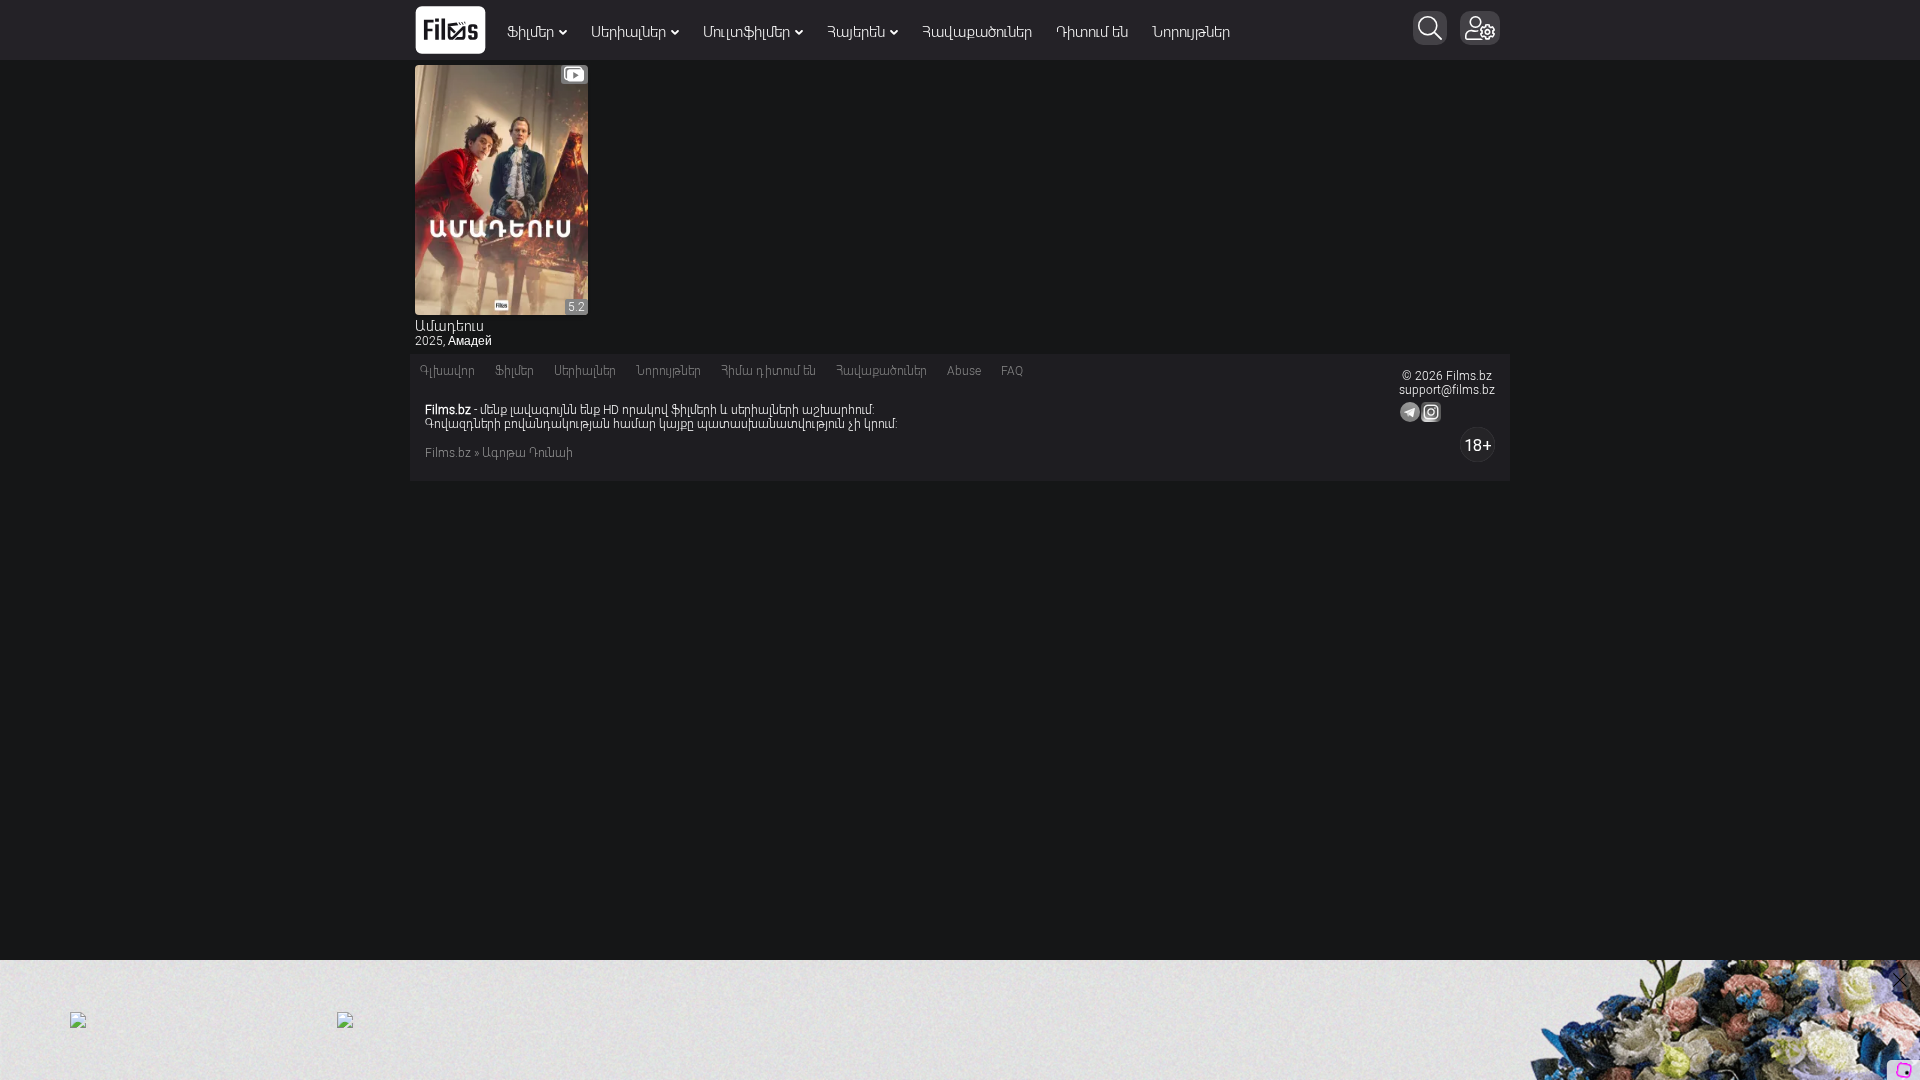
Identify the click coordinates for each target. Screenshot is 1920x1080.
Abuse (964, 371)
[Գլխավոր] (450, 30)
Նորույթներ (1191, 32)
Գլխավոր (447, 371)
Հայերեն (856, 32)
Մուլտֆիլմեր (746, 32)
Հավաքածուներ (977, 32)
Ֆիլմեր (530, 32)
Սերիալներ (628, 32)
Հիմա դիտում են (768, 371)
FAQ (1012, 371)
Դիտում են (1092, 32)
